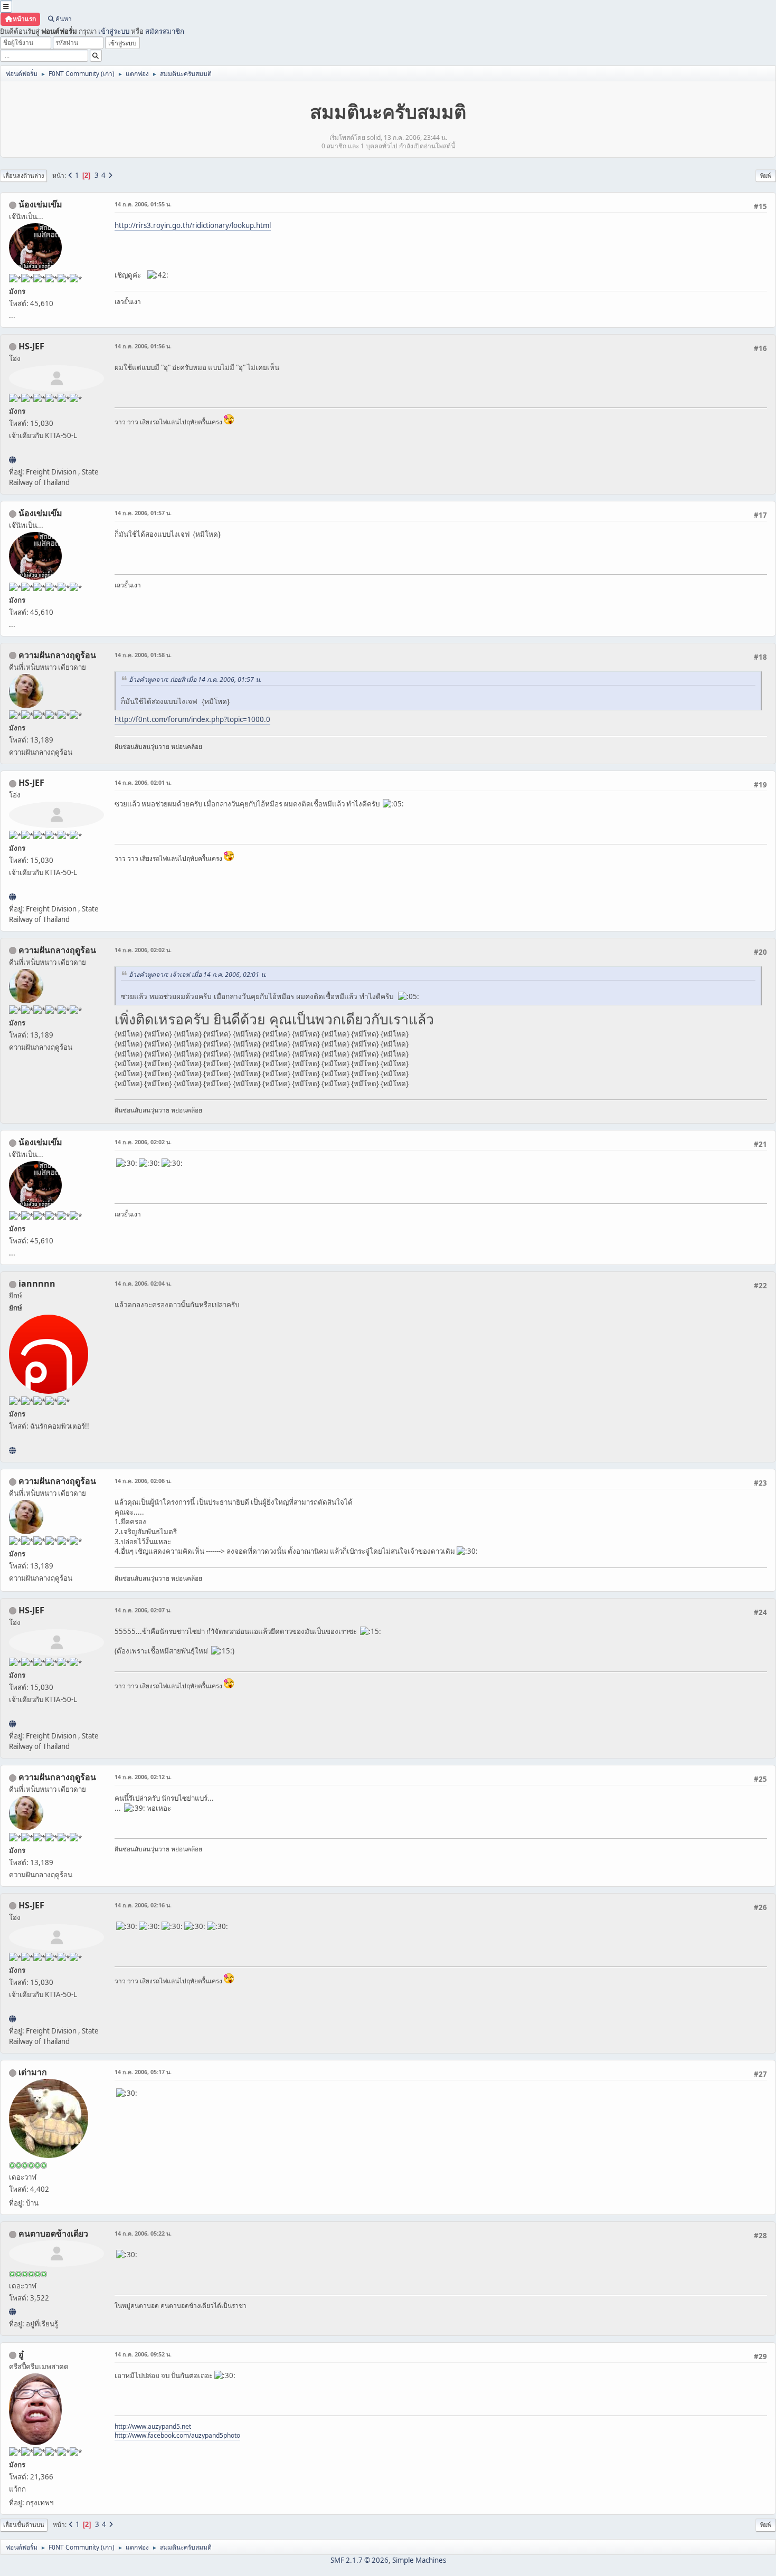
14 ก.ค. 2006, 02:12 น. (143, 1777)
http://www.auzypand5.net (153, 2426)
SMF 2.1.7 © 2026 (359, 2560)
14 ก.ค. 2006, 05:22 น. (143, 2233)
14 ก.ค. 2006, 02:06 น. (143, 1481)
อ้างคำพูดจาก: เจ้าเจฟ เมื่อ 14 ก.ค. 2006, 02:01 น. (198, 975)
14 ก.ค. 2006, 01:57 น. (143, 513)
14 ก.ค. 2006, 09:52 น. (143, 2354)
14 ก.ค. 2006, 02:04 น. (143, 1283)
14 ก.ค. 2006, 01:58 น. (143, 655)
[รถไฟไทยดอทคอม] (12, 460)
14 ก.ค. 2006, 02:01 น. (143, 782)
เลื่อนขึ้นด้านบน (24, 2525)
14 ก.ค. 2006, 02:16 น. (143, 1905)
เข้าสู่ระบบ (114, 31)
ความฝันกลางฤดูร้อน (57, 655)
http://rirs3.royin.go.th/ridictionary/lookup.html (193, 225)
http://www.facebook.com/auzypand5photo (177, 2435)
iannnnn (37, 1284)
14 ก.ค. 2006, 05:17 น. (143, 2072)
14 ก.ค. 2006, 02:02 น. (143, 950)
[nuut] (12, 2312)
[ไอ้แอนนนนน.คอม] (12, 1450)
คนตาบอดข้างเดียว (53, 2233)
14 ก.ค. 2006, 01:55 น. (143, 204)
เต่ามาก (33, 2072)
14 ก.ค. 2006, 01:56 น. (143, 346)
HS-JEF (31, 346)
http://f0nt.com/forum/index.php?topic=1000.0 (192, 719)
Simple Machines (419, 2560)
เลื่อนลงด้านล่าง (23, 175)
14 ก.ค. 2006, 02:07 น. (143, 1610)
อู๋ (21, 2354)
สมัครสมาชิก (165, 31)
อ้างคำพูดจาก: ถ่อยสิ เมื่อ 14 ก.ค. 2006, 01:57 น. (195, 679)
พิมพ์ (766, 175)
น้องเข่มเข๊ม (40, 204)
